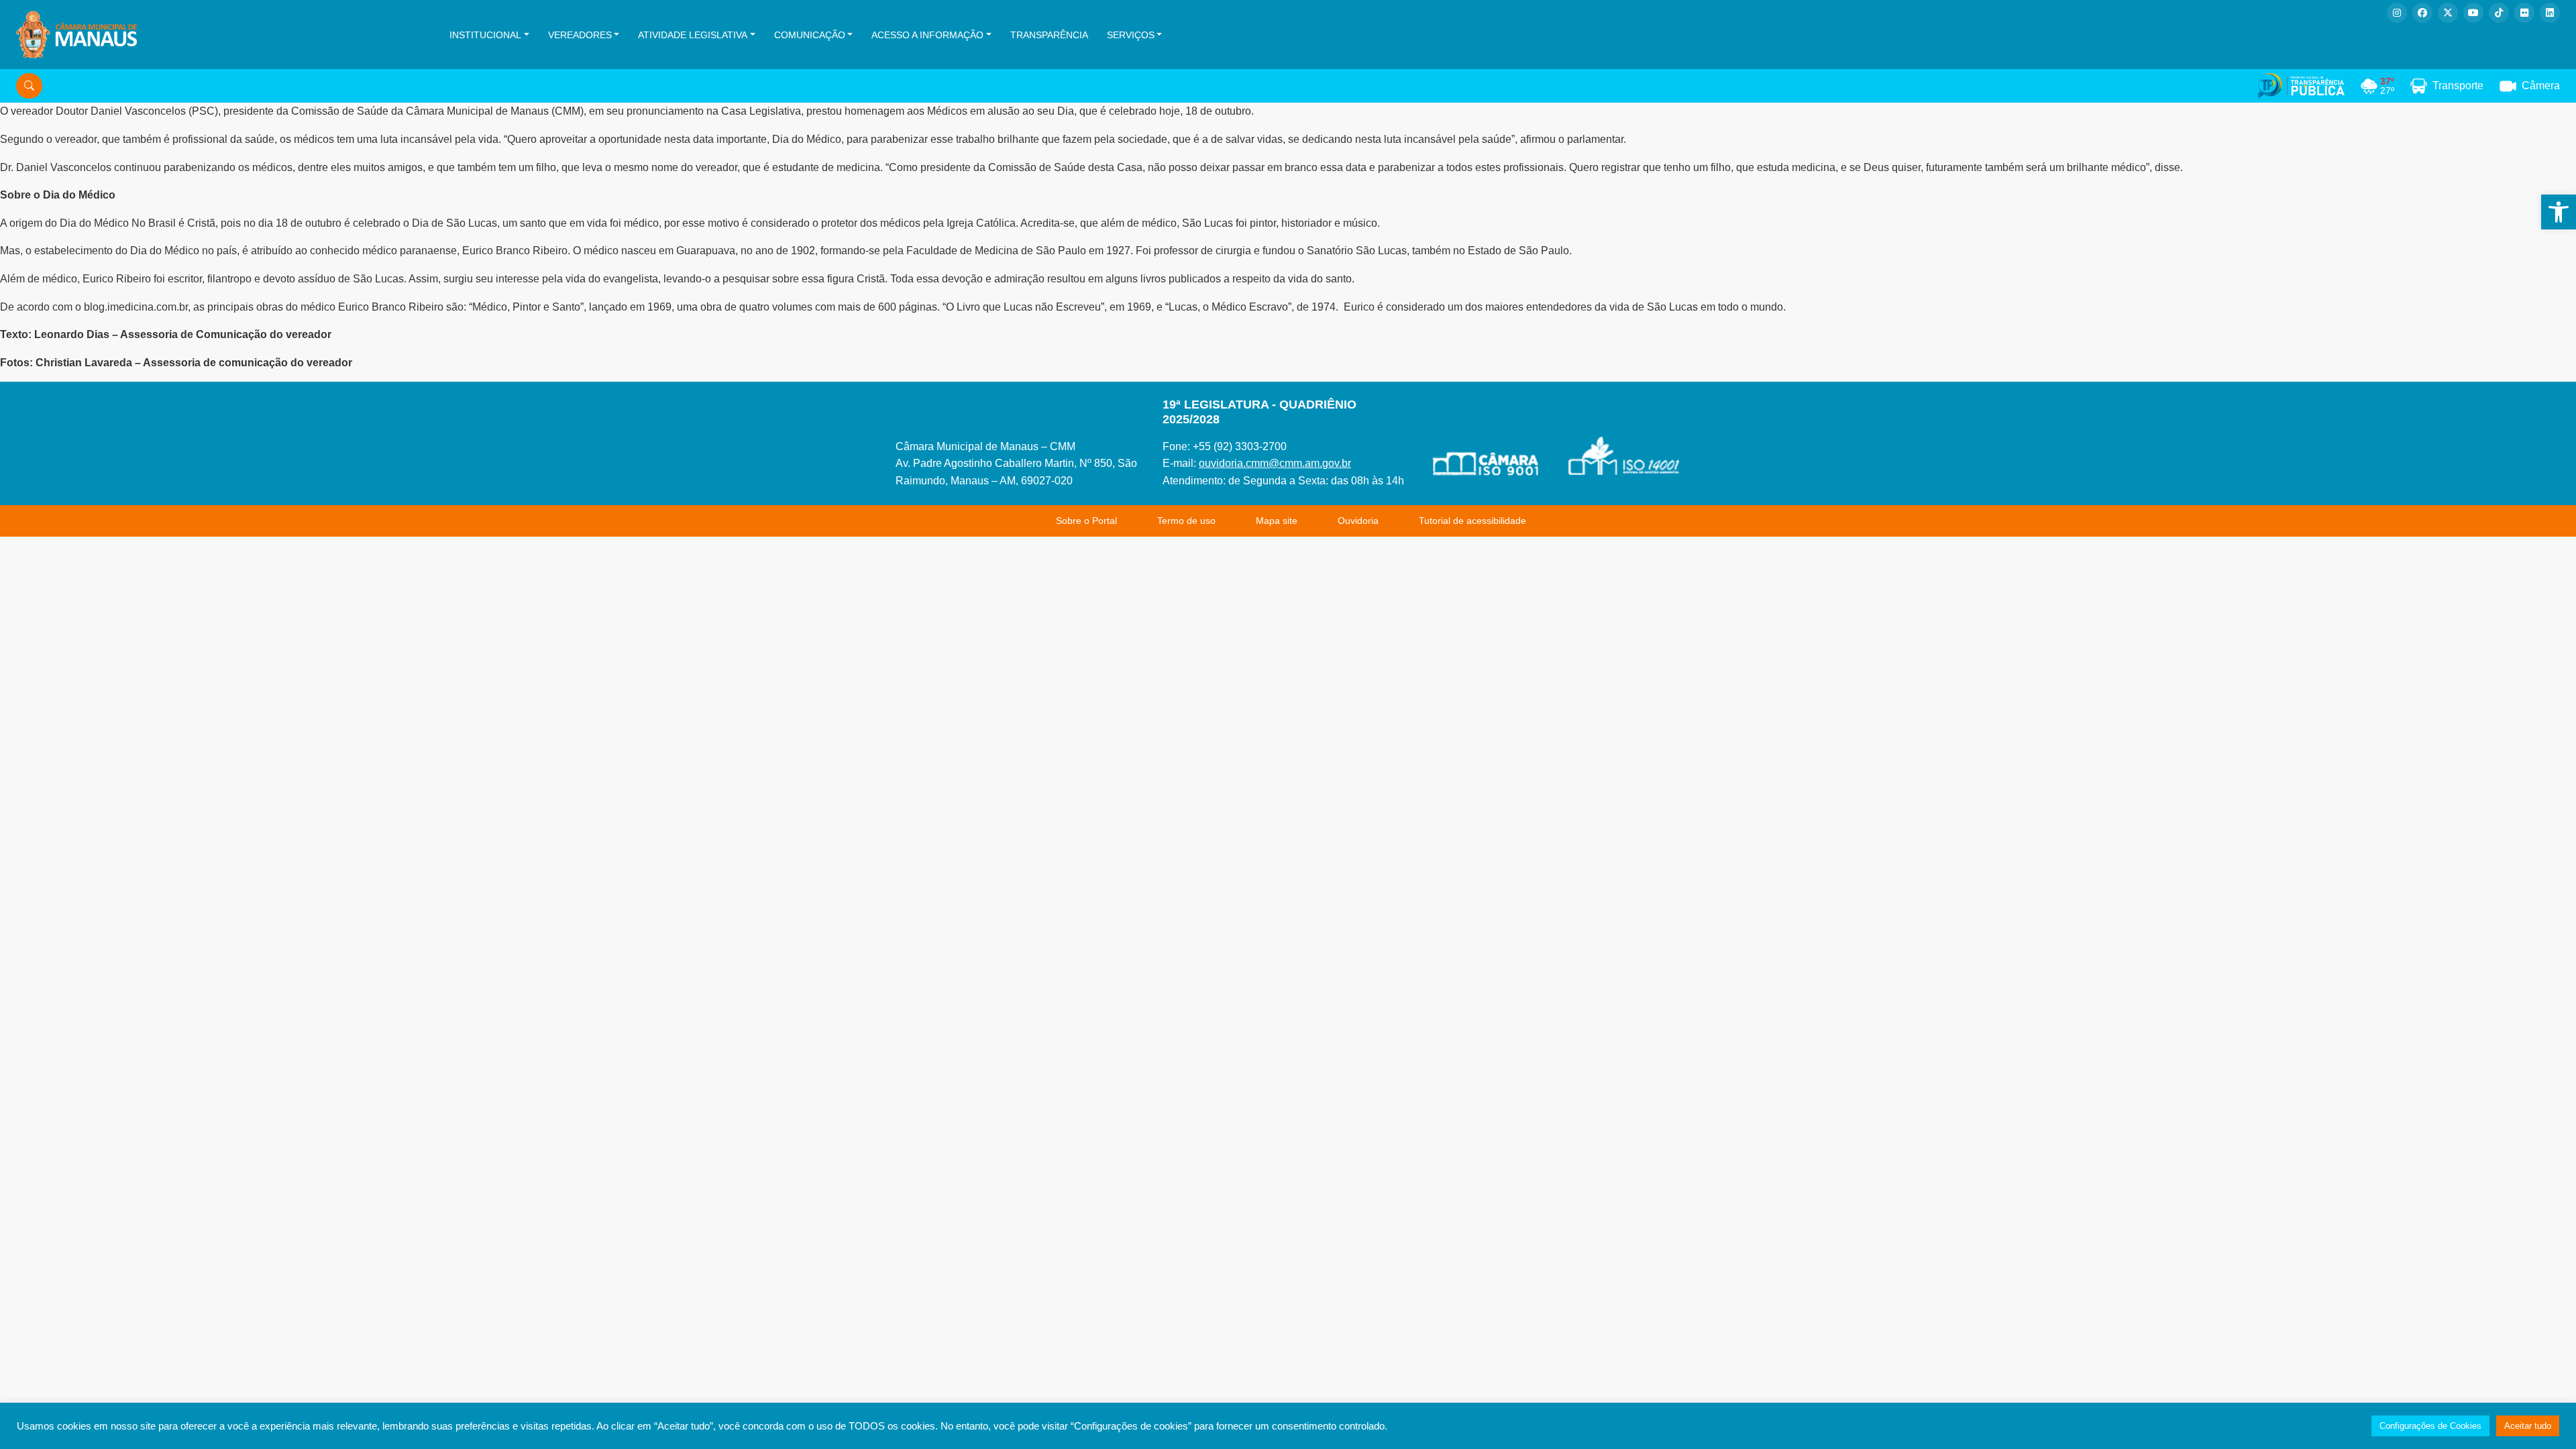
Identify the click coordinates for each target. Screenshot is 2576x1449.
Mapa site (1277, 521)
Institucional (485, 35)
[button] (2559, 212)
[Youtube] (2473, 13)
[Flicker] (2524, 13)
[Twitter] (2448, 13)
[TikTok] (2499, 13)
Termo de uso (1186, 521)
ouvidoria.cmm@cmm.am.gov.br (1275, 463)
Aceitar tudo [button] (2528, 1426)
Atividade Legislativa (693, 35)
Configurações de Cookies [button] (2430, 1426)
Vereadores (580, 35)
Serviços (1131, 35)
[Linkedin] (2550, 13)
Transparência (1049, 35)
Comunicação (810, 35)
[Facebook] (2422, 13)
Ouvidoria (1358, 521)
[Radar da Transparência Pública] (2301, 86)
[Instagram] (2397, 13)
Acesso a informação (927, 35)
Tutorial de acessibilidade (1472, 521)
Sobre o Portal (1086, 521)
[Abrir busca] (29, 86)
